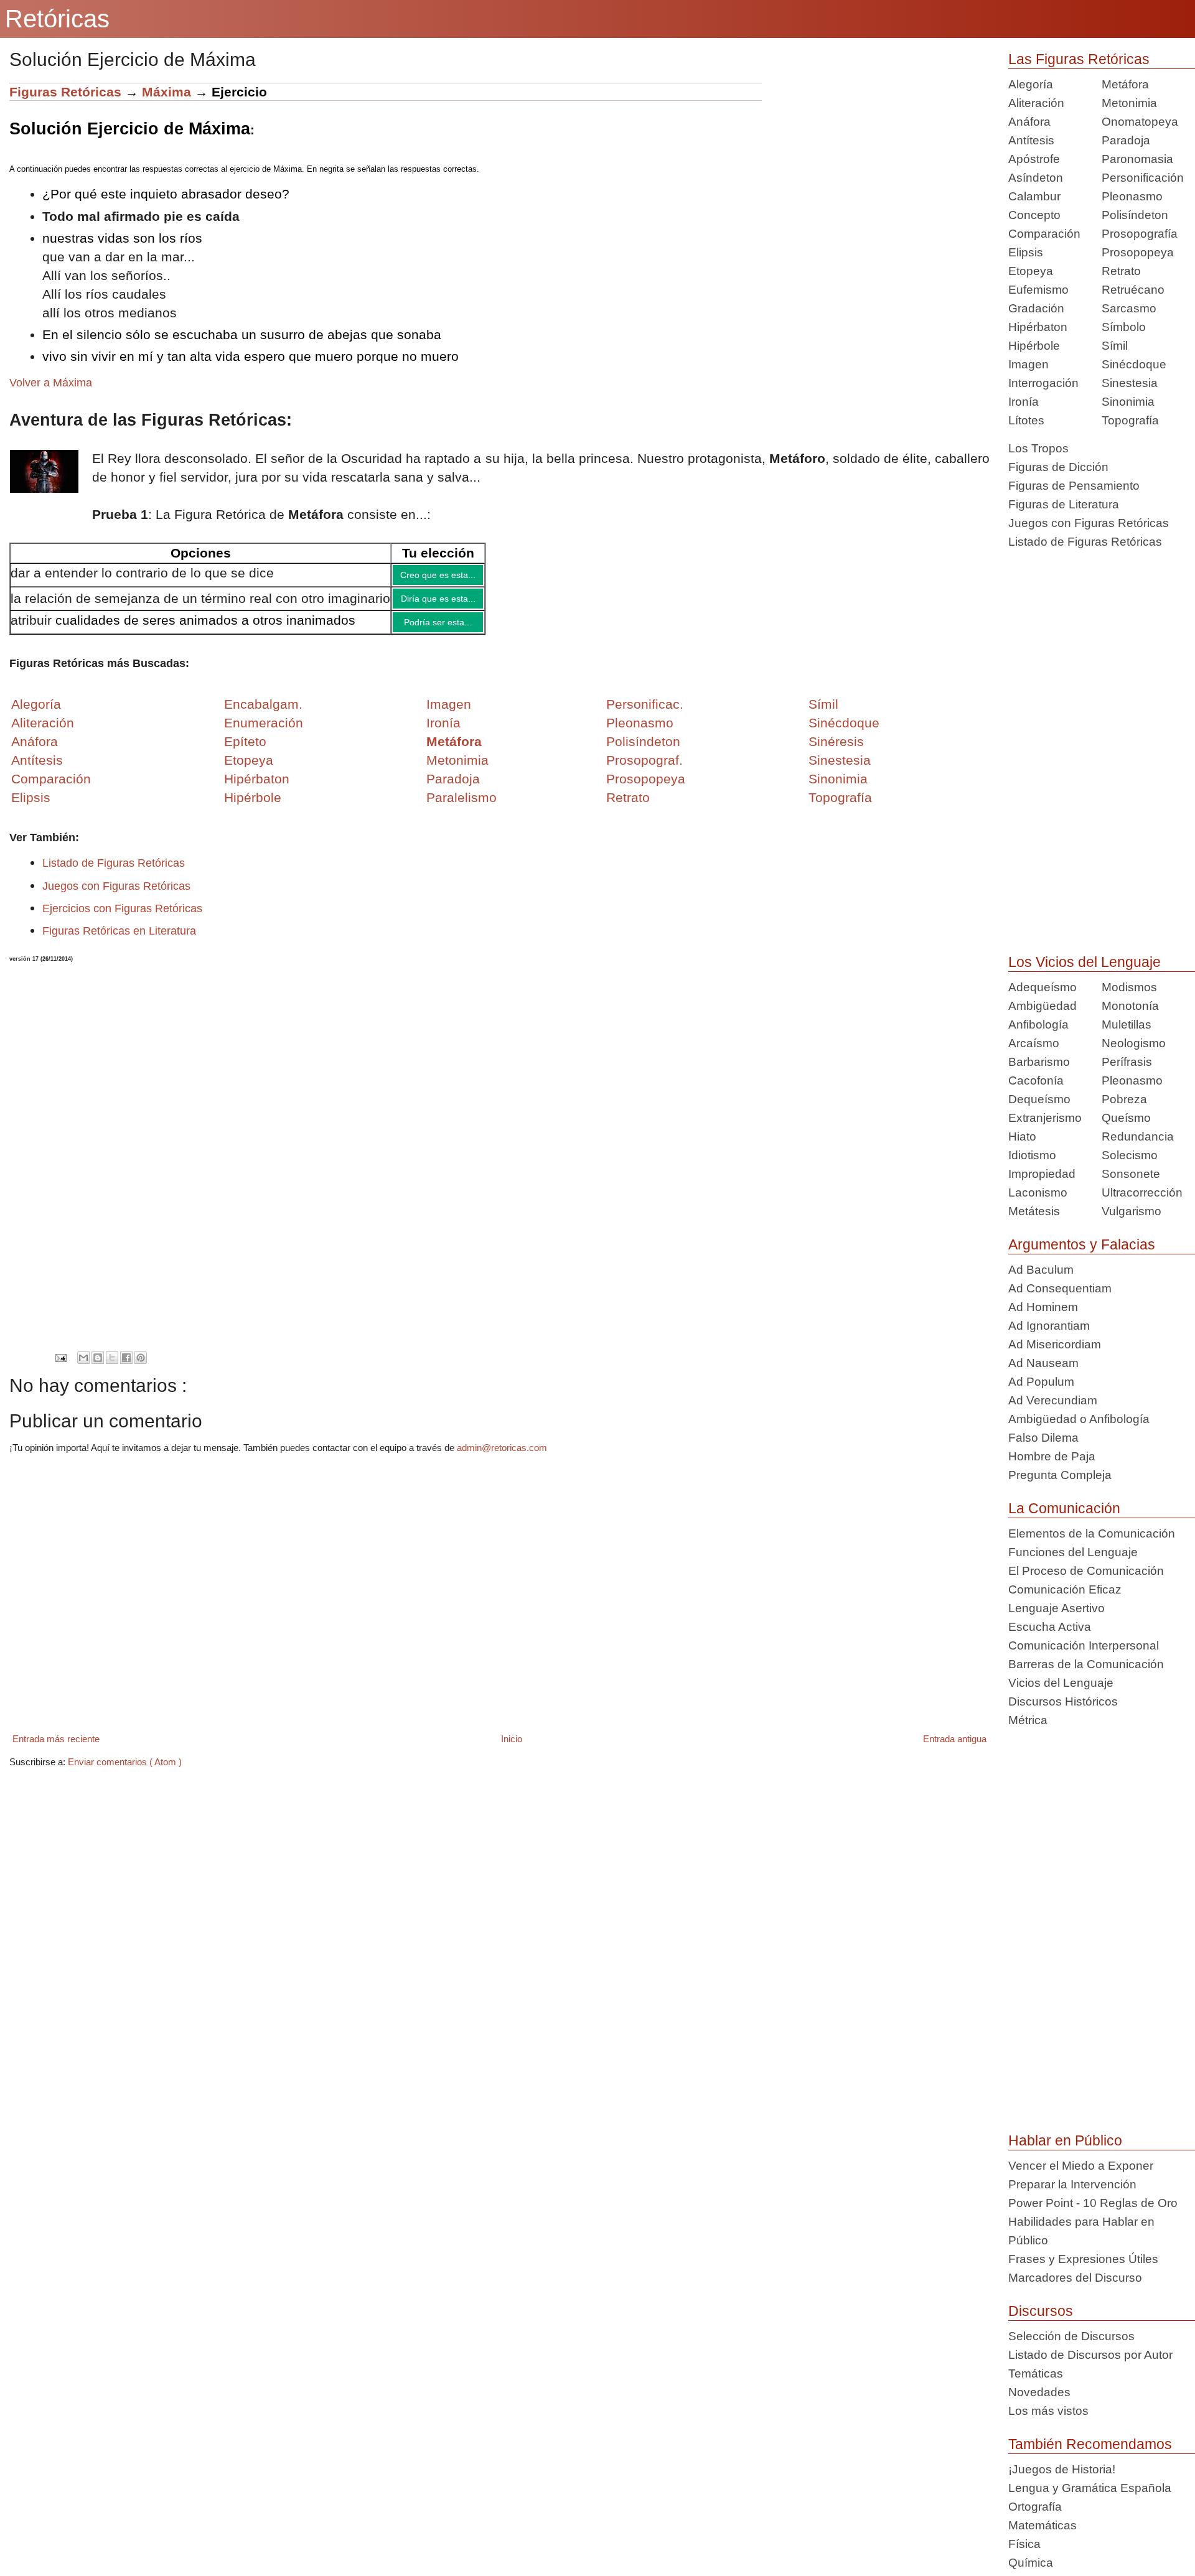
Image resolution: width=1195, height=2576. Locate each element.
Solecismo (1130, 1155)
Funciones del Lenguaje (1073, 1552)
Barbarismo (1039, 1062)
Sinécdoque (1134, 364)
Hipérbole (1034, 346)
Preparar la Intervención (1072, 2184)
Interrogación (1043, 383)
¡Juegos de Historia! (1062, 2469)
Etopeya (1031, 271)
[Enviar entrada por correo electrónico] (61, 1367)
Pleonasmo (1132, 196)
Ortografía (1035, 2507)
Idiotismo (1032, 1155)
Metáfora (1125, 84)
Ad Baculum (1041, 1270)
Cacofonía (1036, 1080)
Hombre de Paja (1052, 1456)
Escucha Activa (1050, 1627)
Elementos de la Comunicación (1092, 1533)
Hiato (1022, 1136)
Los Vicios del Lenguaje (1085, 962)
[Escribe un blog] (98, 1367)
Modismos (1129, 987)
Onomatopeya (1140, 122)
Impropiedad (1042, 1174)
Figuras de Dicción (1058, 467)
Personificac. (645, 713)
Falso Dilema (1043, 1438)
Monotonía (1130, 1006)
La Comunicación (1064, 1508)
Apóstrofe (1034, 159)
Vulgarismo (1132, 1211)
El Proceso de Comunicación (1086, 1571)
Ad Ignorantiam (1049, 1326)
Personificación (1143, 178)
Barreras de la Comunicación (1086, 1664)
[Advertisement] (876, 170)
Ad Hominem (1043, 1307)
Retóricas (57, 19)
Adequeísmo (1043, 987)
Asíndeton (1036, 178)
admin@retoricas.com (502, 1457)
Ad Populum (1041, 1382)
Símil (1115, 346)
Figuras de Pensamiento (1074, 486)
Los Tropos (1038, 448)
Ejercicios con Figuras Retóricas (122, 918)
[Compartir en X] (112, 1367)
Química (1031, 2563)
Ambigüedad (1043, 1006)
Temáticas (1036, 2373)
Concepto (1034, 215)
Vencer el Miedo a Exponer (1081, 2166)
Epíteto (245, 751)
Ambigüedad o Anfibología (1079, 1419)
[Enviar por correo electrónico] (83, 1367)
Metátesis (1034, 1211)
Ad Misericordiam (1055, 1344)
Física (1024, 2544)
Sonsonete (1131, 1174)
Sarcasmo (1129, 308)
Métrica (1028, 1720)
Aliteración (1036, 103)
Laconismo (1038, 1192)
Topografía (1130, 420)
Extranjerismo (1045, 1118)
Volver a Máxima (51, 383)
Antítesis (1031, 140)
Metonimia (457, 769)
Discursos (1041, 2311)
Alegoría (1031, 84)
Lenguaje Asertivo (1057, 1608)
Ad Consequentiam (1060, 1288)
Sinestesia (1130, 383)
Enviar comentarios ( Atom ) (125, 1771)
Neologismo (1134, 1043)
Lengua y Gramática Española (1090, 2488)
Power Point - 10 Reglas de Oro (1093, 2203)
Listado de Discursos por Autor (1090, 2355)
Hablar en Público (1065, 2140)
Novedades (1039, 2392)
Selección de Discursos (1071, 2336)
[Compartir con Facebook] (126, 1367)
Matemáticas (1043, 2525)
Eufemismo (1038, 290)
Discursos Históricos (1063, 1701)
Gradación (1036, 308)
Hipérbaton (1038, 327)
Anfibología (1038, 1024)
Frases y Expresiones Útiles (1083, 2259)
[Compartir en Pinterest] (141, 1367)
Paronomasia (1137, 159)
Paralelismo (462, 807)
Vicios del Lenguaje (1061, 1683)
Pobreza (1124, 1099)
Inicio (512, 1748)
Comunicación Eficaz (1065, 1589)
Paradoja (453, 788)
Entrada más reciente (56, 1748)
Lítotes (1026, 420)
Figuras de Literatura (1064, 504)
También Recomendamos (1090, 2444)
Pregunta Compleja (1060, 1475)
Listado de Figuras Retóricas (114, 872)
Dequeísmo (1039, 1099)
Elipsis (31, 807)
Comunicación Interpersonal (1084, 1645)
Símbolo (1124, 327)
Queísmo (1126, 1118)
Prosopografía (1140, 234)
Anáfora (1029, 122)
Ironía (1024, 402)
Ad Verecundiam (1053, 1400)
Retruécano (1133, 290)
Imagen (1029, 364)
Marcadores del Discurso (1075, 2278)
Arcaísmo (1034, 1043)
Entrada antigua (955, 1748)
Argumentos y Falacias (1082, 1244)
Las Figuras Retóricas (1079, 59)
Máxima (166, 92)
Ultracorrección (1142, 1192)
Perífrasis (1127, 1062)
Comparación (51, 788)
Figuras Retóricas (65, 92)
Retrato (1121, 271)
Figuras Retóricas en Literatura (119, 940)
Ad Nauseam (1043, 1363)
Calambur (1034, 196)
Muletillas (1127, 1024)
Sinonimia (1128, 402)
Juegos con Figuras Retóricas (116, 895)
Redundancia (1138, 1136)
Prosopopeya (1138, 252)
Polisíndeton (1135, 215)
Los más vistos (1048, 2411)
